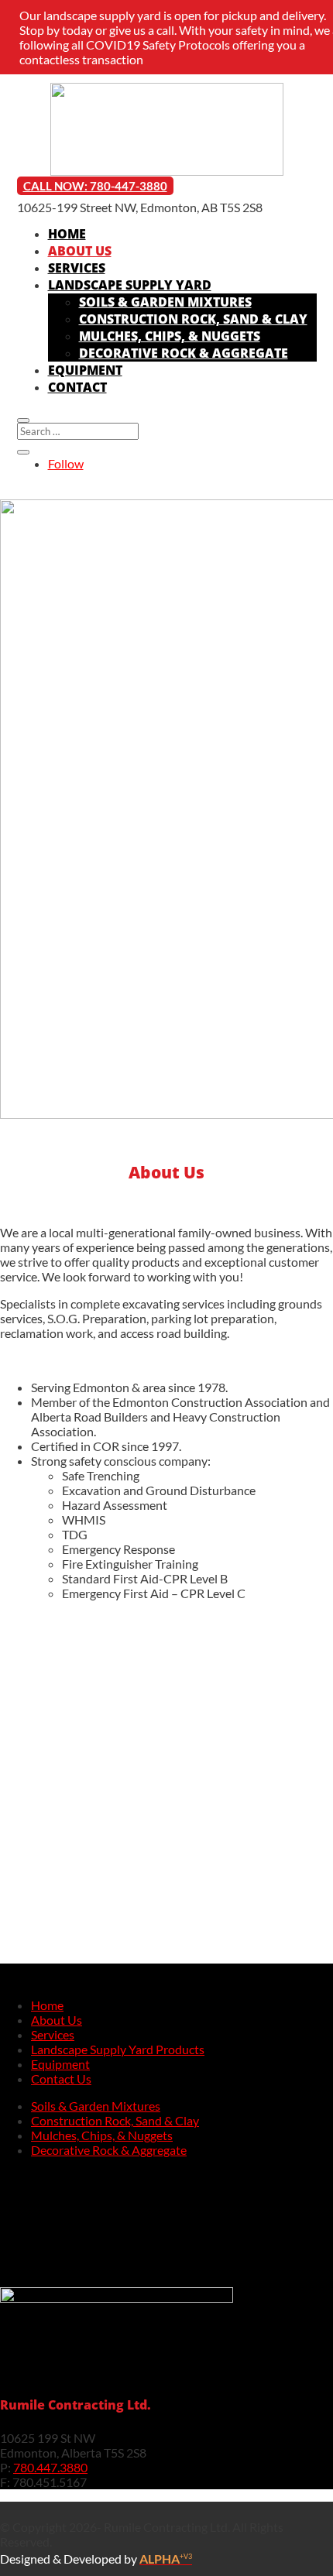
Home (67, 234)
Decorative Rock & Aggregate (184, 353)
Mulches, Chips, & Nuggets (170, 336)
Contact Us (61, 2079)
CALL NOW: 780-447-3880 (95, 186)
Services (77, 268)
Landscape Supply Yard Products (118, 2049)
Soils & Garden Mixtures (165, 302)
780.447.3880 (50, 2467)
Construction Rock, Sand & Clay (193, 319)
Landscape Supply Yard (130, 285)
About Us (80, 251)
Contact (77, 387)
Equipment (85, 370)
